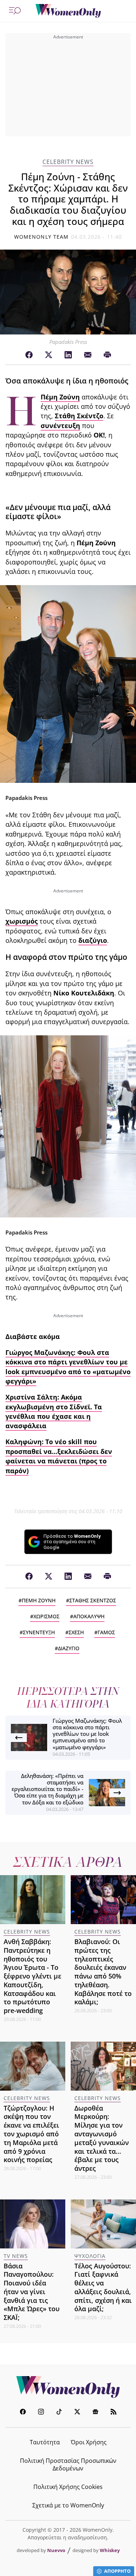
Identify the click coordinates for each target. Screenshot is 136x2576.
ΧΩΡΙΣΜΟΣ (46, 1616)
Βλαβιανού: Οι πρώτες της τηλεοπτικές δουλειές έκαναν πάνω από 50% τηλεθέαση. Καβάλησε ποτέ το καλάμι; (103, 1972)
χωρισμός (22, 921)
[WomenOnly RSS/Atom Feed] (114, 2413)
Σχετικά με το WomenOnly (68, 2505)
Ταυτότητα (45, 2442)
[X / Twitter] (49, 355)
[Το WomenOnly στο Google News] (95, 2413)
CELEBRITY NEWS (68, 162)
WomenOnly (68, 2387)
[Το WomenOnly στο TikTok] (59, 2413)
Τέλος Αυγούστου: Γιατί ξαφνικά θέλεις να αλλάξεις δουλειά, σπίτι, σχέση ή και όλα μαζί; (103, 2287)
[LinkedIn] (68, 355)
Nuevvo (56, 2550)
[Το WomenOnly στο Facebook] (23, 2413)
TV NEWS (16, 2256)
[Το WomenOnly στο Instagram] (41, 2413)
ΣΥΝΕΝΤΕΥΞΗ (39, 1632)
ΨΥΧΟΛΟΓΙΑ (90, 2256)
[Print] (107, 355)
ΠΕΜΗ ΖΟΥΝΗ (39, 1600)
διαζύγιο (93, 940)
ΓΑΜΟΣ (106, 1632)
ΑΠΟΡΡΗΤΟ (117, 2571)
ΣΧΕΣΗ (76, 1632)
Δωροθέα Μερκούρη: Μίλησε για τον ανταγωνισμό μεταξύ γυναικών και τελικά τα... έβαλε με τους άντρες (102, 2138)
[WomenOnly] (68, 11)
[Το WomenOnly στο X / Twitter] (77, 2413)
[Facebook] (29, 355)
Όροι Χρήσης (89, 2442)
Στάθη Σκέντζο (79, 416)
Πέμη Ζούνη (60, 397)
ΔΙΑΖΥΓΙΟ (69, 1648)
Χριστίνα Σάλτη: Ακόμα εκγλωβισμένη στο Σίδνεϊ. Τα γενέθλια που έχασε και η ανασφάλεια (54, 1411)
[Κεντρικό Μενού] (15, 11)
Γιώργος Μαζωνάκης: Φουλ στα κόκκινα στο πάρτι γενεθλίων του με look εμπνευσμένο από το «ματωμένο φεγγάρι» (68, 1367)
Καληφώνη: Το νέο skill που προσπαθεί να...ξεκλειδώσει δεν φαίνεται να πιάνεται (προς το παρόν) (59, 1456)
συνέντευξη (60, 426)
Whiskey (110, 2550)
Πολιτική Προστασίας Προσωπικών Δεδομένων (68, 2464)
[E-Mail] (88, 355)
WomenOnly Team (41, 237)
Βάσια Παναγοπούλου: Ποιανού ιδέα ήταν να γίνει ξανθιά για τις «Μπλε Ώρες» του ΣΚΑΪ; (32, 2292)
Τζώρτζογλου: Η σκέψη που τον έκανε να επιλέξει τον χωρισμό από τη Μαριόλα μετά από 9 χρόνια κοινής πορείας (31, 2134)
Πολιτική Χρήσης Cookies (68, 2487)
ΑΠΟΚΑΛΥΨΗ (89, 1616)
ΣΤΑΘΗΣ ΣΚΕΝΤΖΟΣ (93, 1600)
